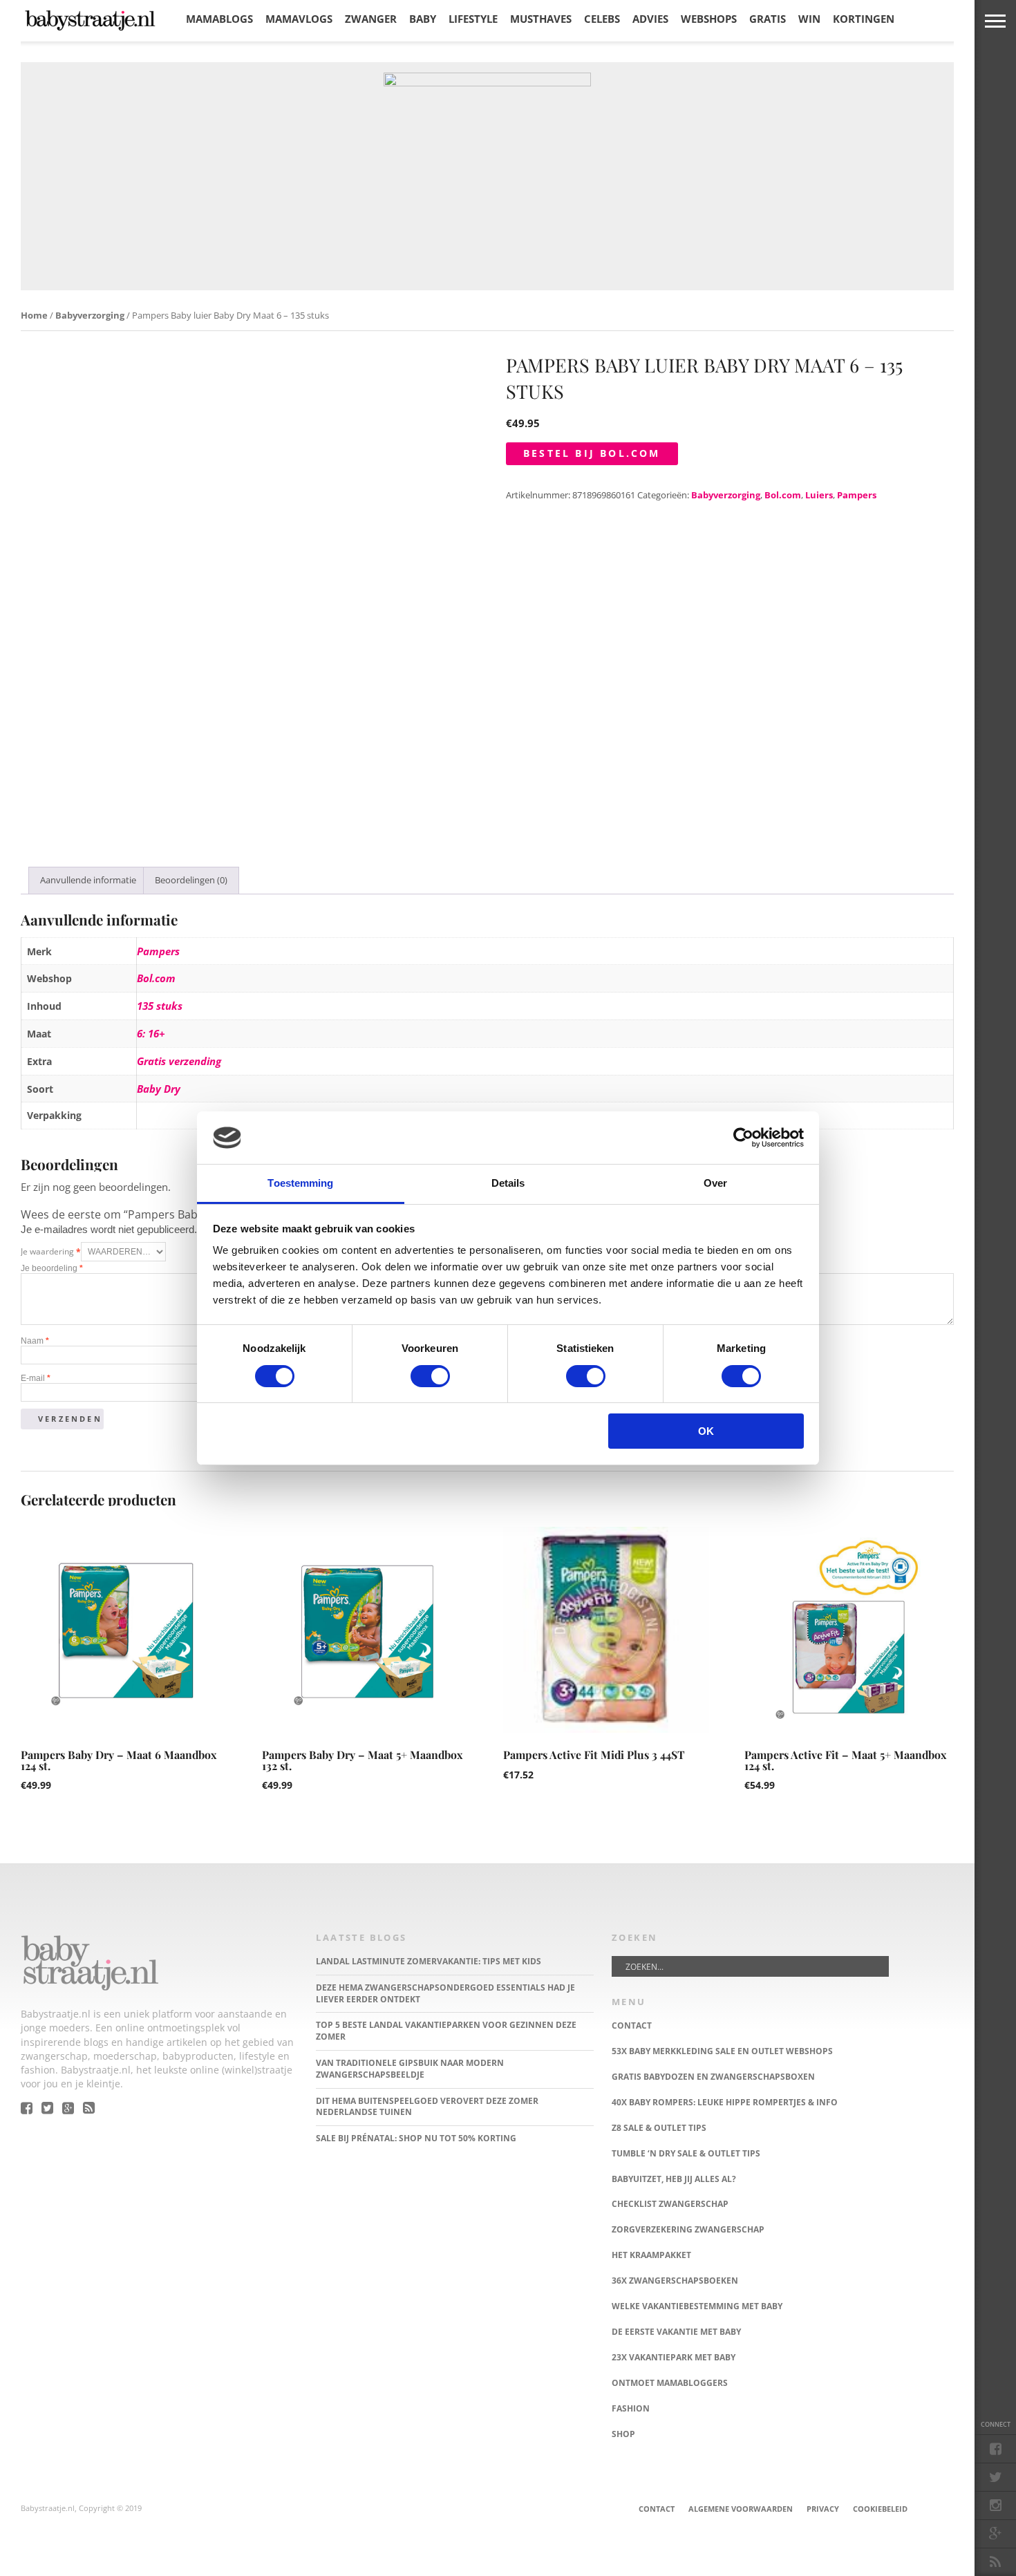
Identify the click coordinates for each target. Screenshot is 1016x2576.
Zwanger (371, 19)
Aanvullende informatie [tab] (88, 880)
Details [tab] (508, 1183)
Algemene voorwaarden (741, 2509)
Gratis (768, 19)
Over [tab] (715, 1183)
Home (34, 315)
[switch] (430, 1376)
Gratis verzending (179, 1061)
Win (809, 19)
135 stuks (160, 1006)
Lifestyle (473, 19)
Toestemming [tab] (300, 1183)
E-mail (36, 1378)
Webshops (709, 19)
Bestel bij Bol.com (592, 453)
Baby (423, 19)
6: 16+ (151, 1033)
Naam (35, 1341)
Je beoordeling (52, 1268)
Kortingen (864, 19)
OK (706, 1431)
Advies (650, 19)
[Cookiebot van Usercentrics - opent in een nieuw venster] (743, 1138)
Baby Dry (159, 1089)
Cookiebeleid (880, 2509)
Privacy (823, 2509)
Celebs (602, 19)
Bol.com (783, 495)
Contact (657, 2509)
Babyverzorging (90, 315)
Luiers (819, 495)
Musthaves (541, 19)
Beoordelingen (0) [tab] (191, 880)
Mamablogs (219, 19)
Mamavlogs (299, 19)
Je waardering (51, 1251)
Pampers (857, 495)
